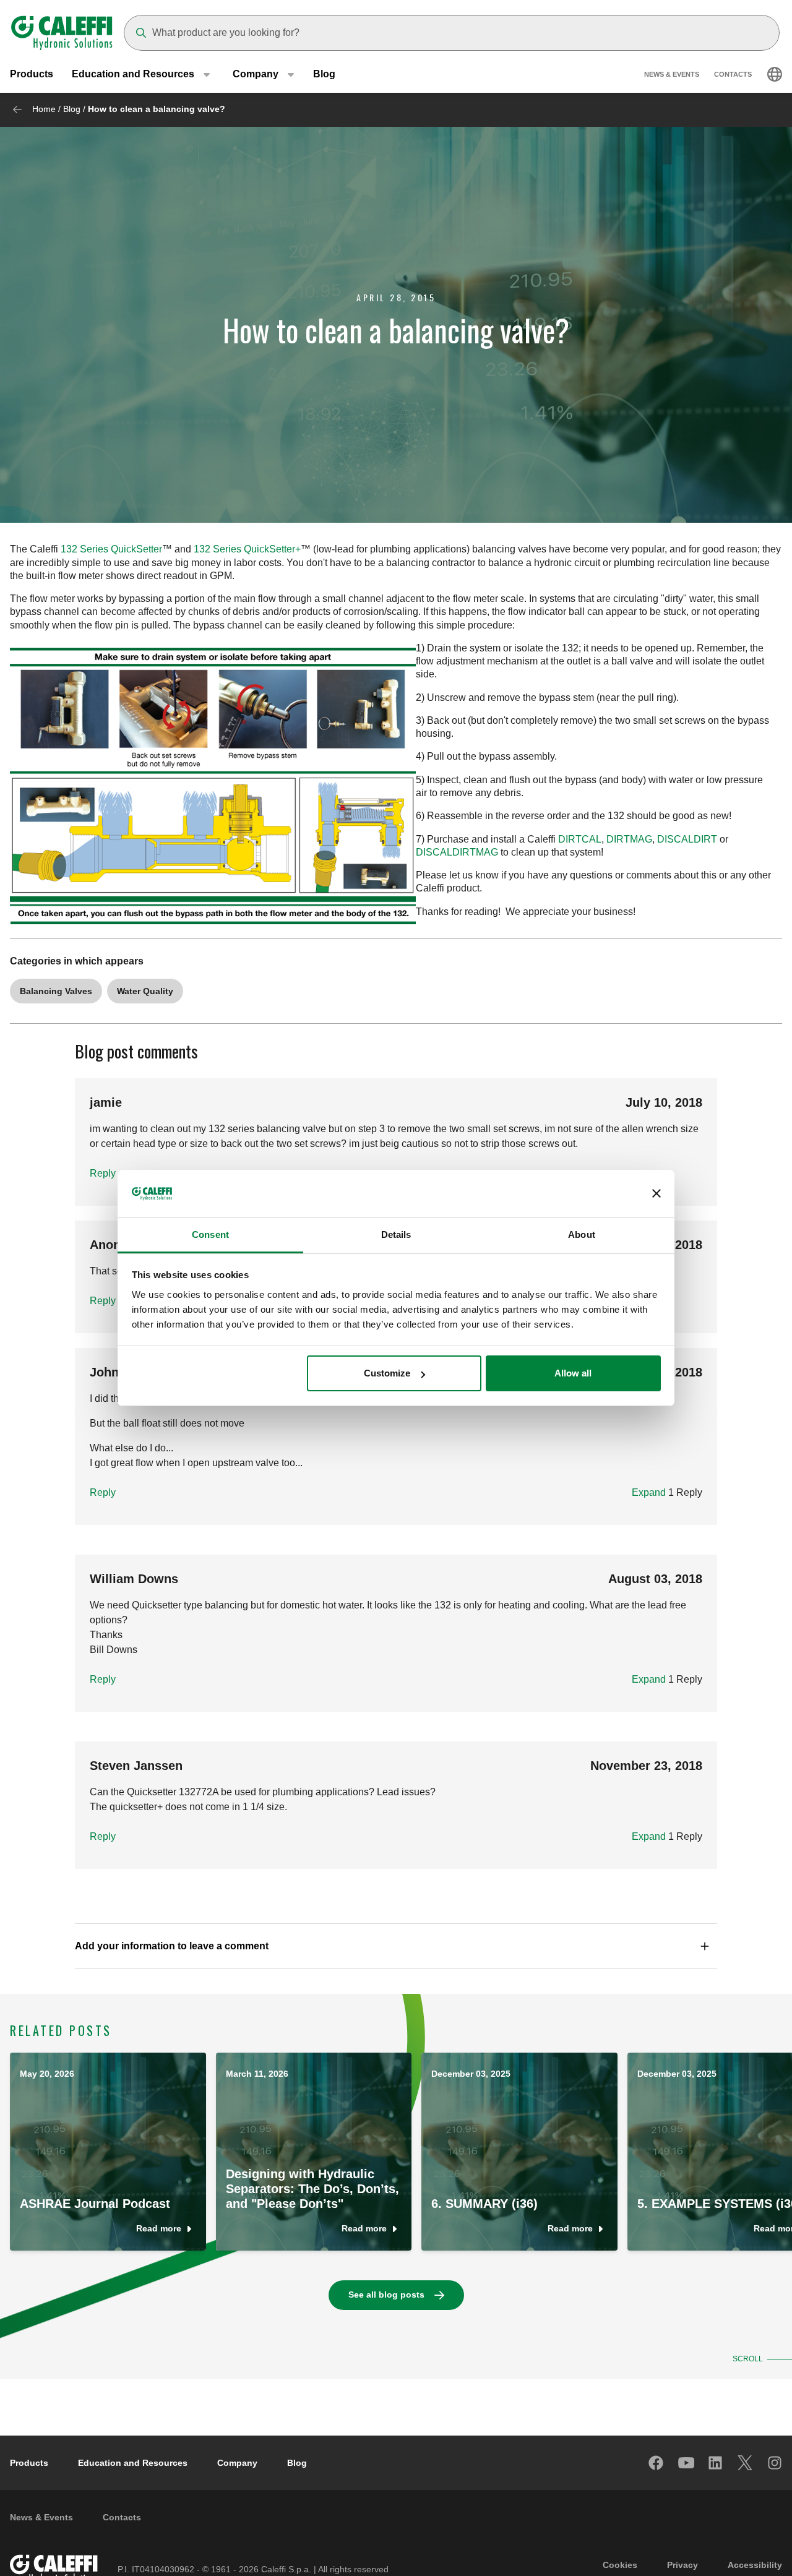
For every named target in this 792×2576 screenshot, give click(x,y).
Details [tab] (396, 1234)
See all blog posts (386, 2295)
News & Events (672, 74)
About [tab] (582, 1234)
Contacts (733, 74)
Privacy (682, 2565)
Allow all (573, 1373)
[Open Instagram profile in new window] (775, 2463)
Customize (387, 1373)
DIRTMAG (629, 839)
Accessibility (755, 2565)
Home (44, 109)
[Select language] (775, 74)
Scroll (748, 2359)
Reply (103, 1173)
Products (32, 74)
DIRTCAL (580, 839)
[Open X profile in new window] (746, 2463)
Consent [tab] (210, 1234)
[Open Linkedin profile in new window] (716, 2463)
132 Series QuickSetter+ (247, 549)
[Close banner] (656, 1194)
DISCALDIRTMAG (457, 852)
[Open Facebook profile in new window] (656, 2463)
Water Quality (145, 991)
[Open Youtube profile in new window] (686, 2463)
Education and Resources (133, 2463)
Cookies (620, 2565)
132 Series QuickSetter (111, 549)
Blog (324, 74)
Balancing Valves (56, 991)
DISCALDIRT (687, 839)
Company (237, 2463)
